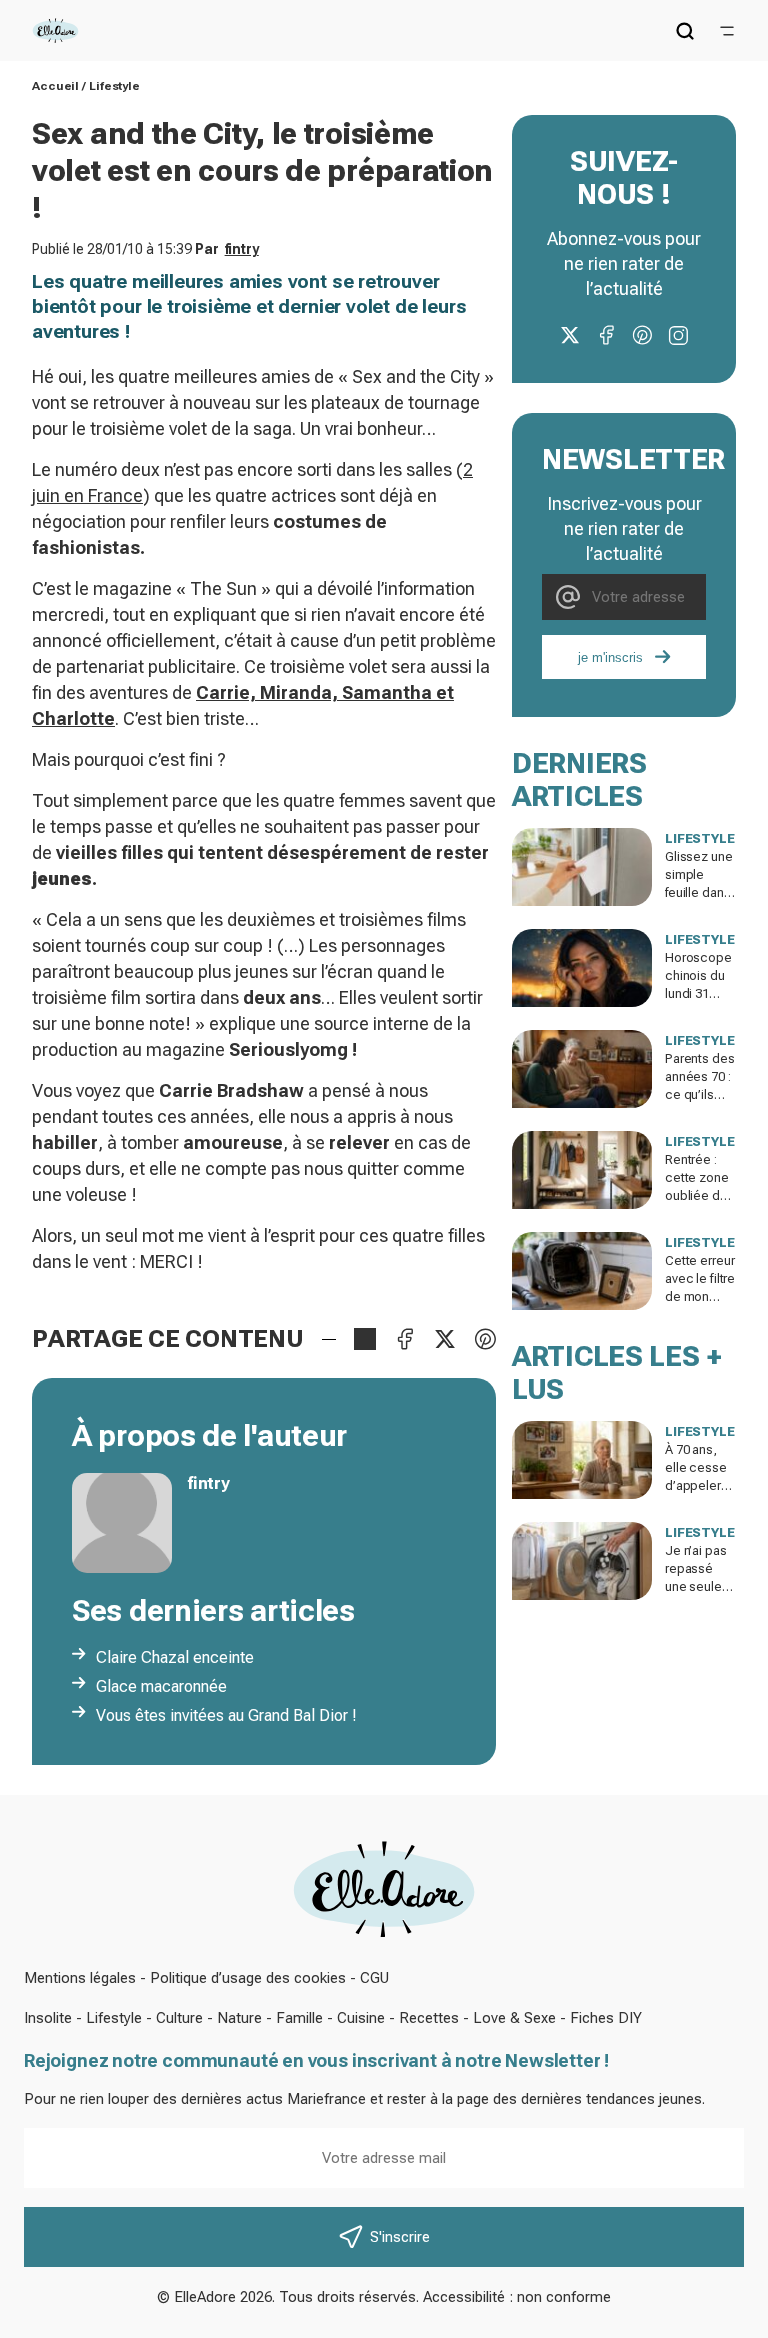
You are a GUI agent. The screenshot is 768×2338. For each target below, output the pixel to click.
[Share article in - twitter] (445, 1339)
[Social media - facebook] (606, 335)
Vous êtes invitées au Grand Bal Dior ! (226, 1715)
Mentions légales (80, 1978)
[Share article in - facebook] (405, 1339)
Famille (299, 2018)
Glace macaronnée (161, 1686)
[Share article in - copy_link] (365, 1339)
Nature (239, 2018)
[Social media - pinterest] (642, 335)
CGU (374, 1978)
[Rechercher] (685, 31)
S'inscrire (400, 2237)
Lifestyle (114, 86)
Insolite (48, 2018)
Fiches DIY (606, 2018)
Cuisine (361, 2018)
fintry (242, 249)
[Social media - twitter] (570, 335)
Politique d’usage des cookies (248, 1978)
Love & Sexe (514, 2018)
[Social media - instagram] (678, 335)
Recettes (429, 2018)
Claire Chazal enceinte (175, 1657)
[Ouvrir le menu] (727, 31)
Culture (179, 2018)
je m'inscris (610, 657)
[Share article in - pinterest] (485, 1339)
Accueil (55, 86)
